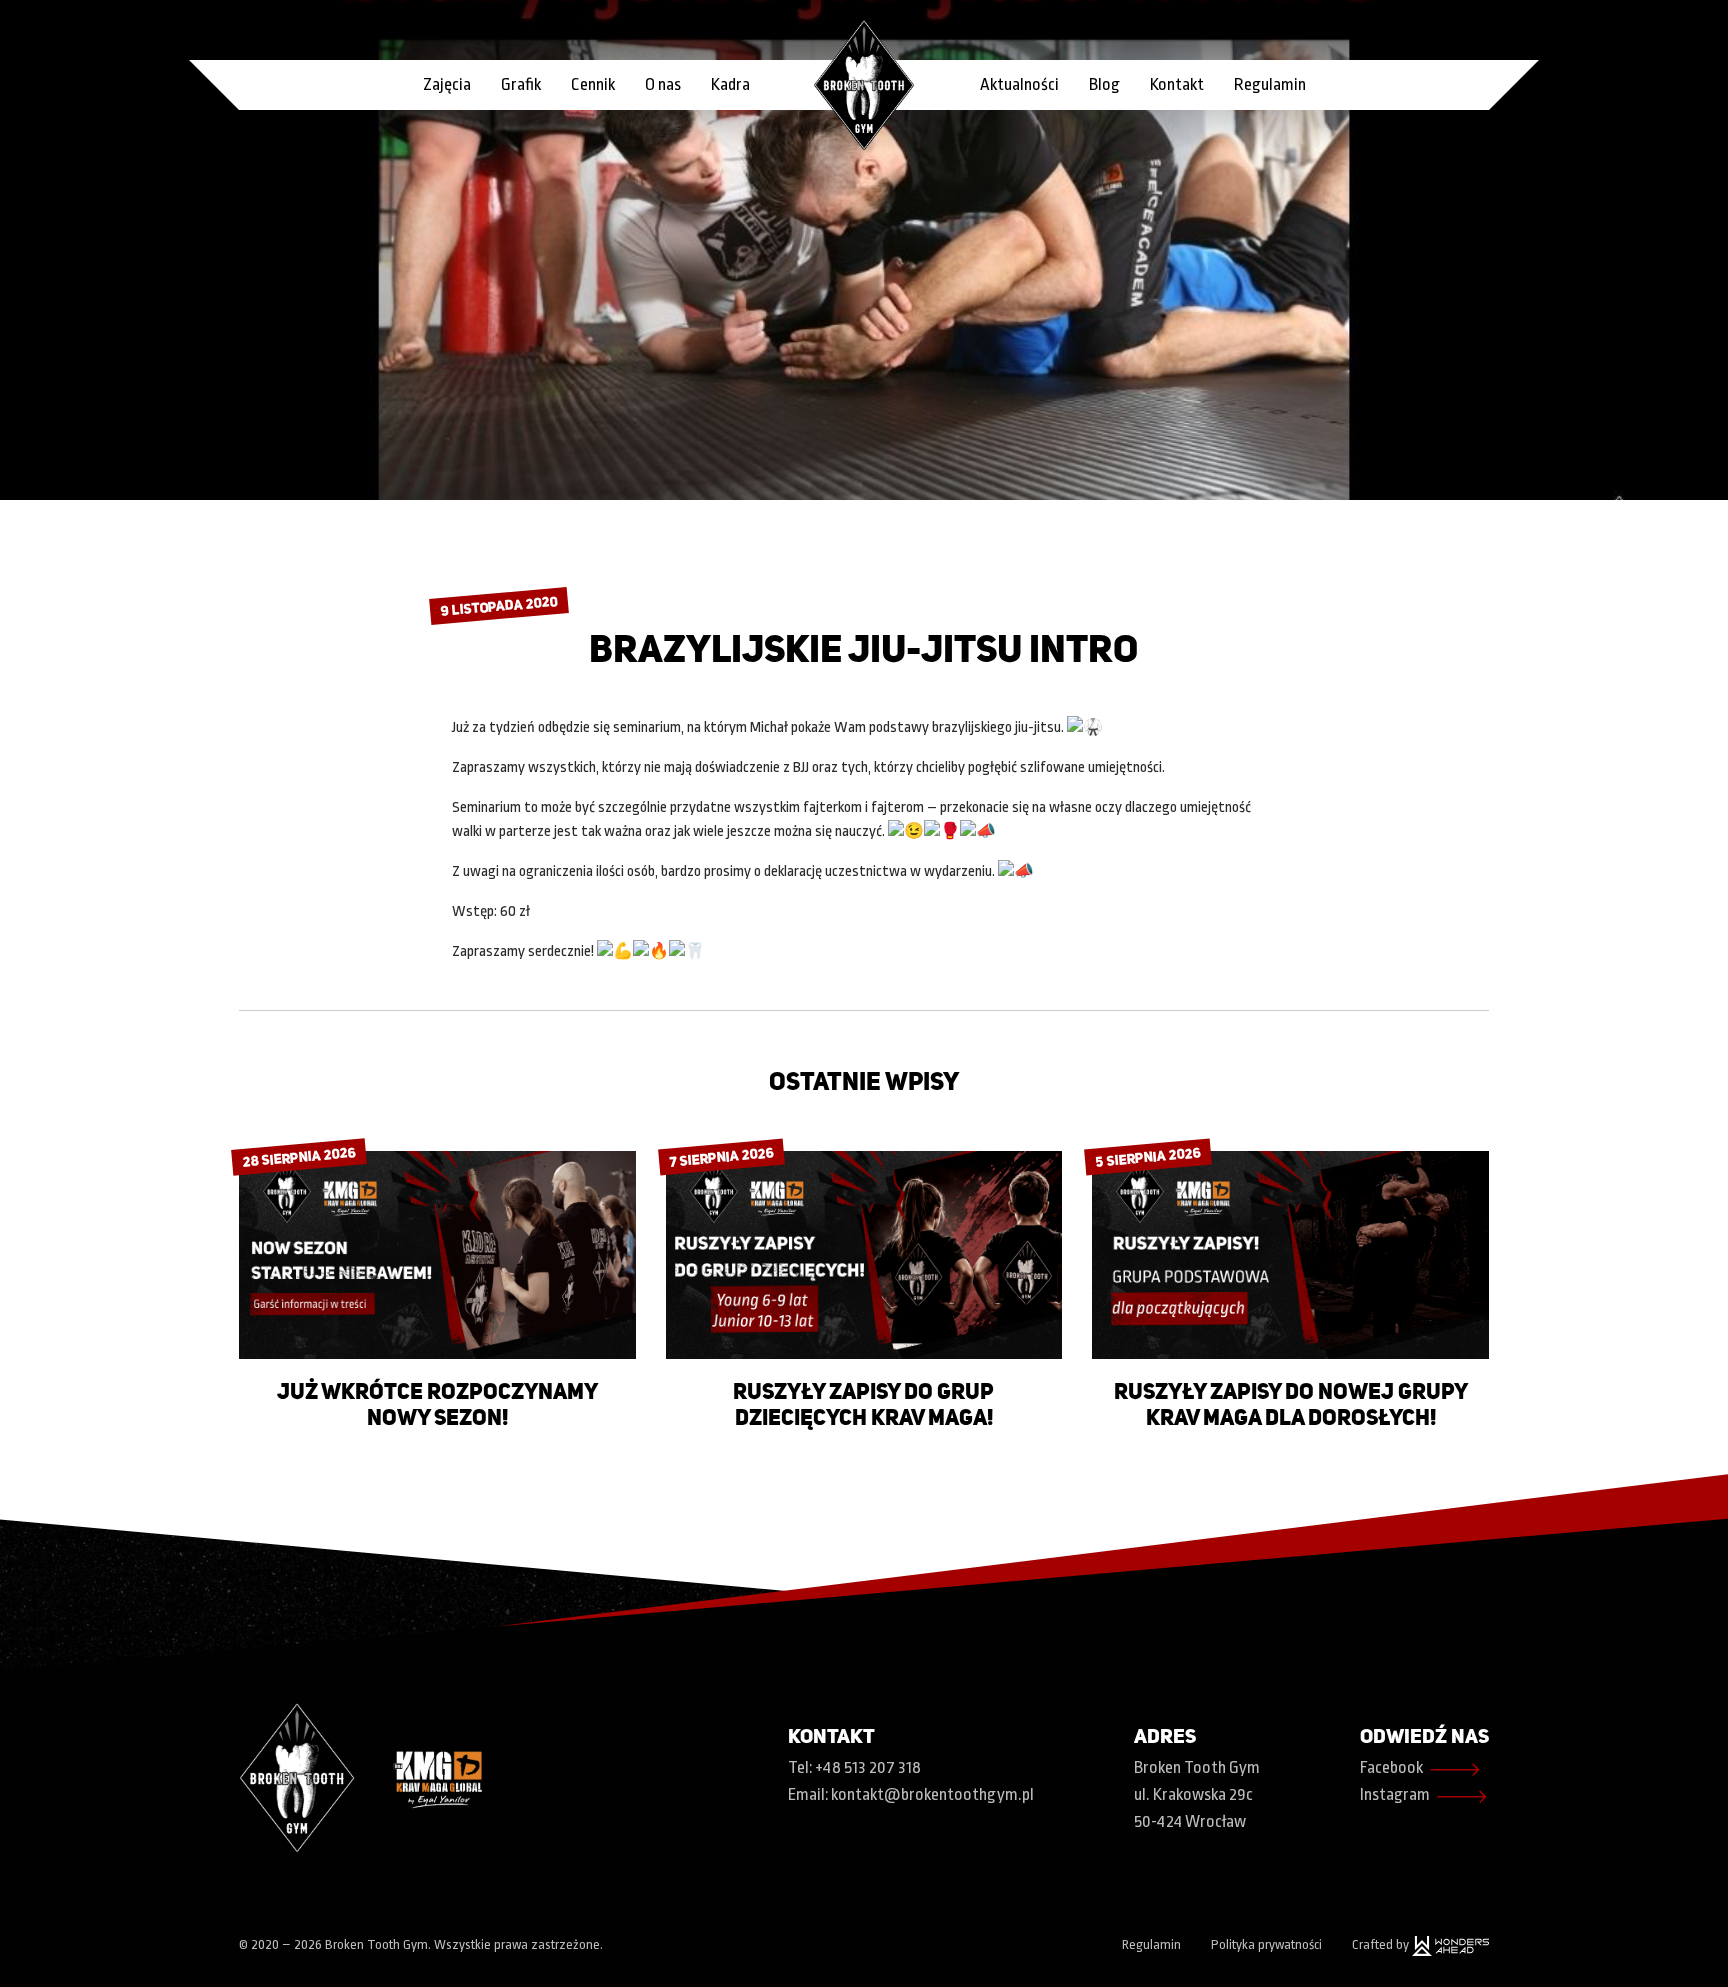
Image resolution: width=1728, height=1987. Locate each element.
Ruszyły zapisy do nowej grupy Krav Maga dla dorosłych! (1291, 1404)
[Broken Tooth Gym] (864, 84)
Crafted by (1382, 1944)
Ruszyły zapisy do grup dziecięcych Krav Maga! (863, 1404)
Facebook (1421, 1769)
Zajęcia (447, 84)
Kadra (730, 84)
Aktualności (1019, 84)
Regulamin (1270, 84)
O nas (663, 84)
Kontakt (1177, 84)
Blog (1104, 84)
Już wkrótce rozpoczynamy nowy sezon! (437, 1404)
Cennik (593, 84)
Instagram (1424, 1796)
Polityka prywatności (1266, 1944)
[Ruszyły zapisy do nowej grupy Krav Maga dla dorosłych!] (1290, 1254)
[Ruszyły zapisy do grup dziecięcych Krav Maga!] (864, 1254)
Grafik (521, 84)
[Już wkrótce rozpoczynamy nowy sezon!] (437, 1254)
